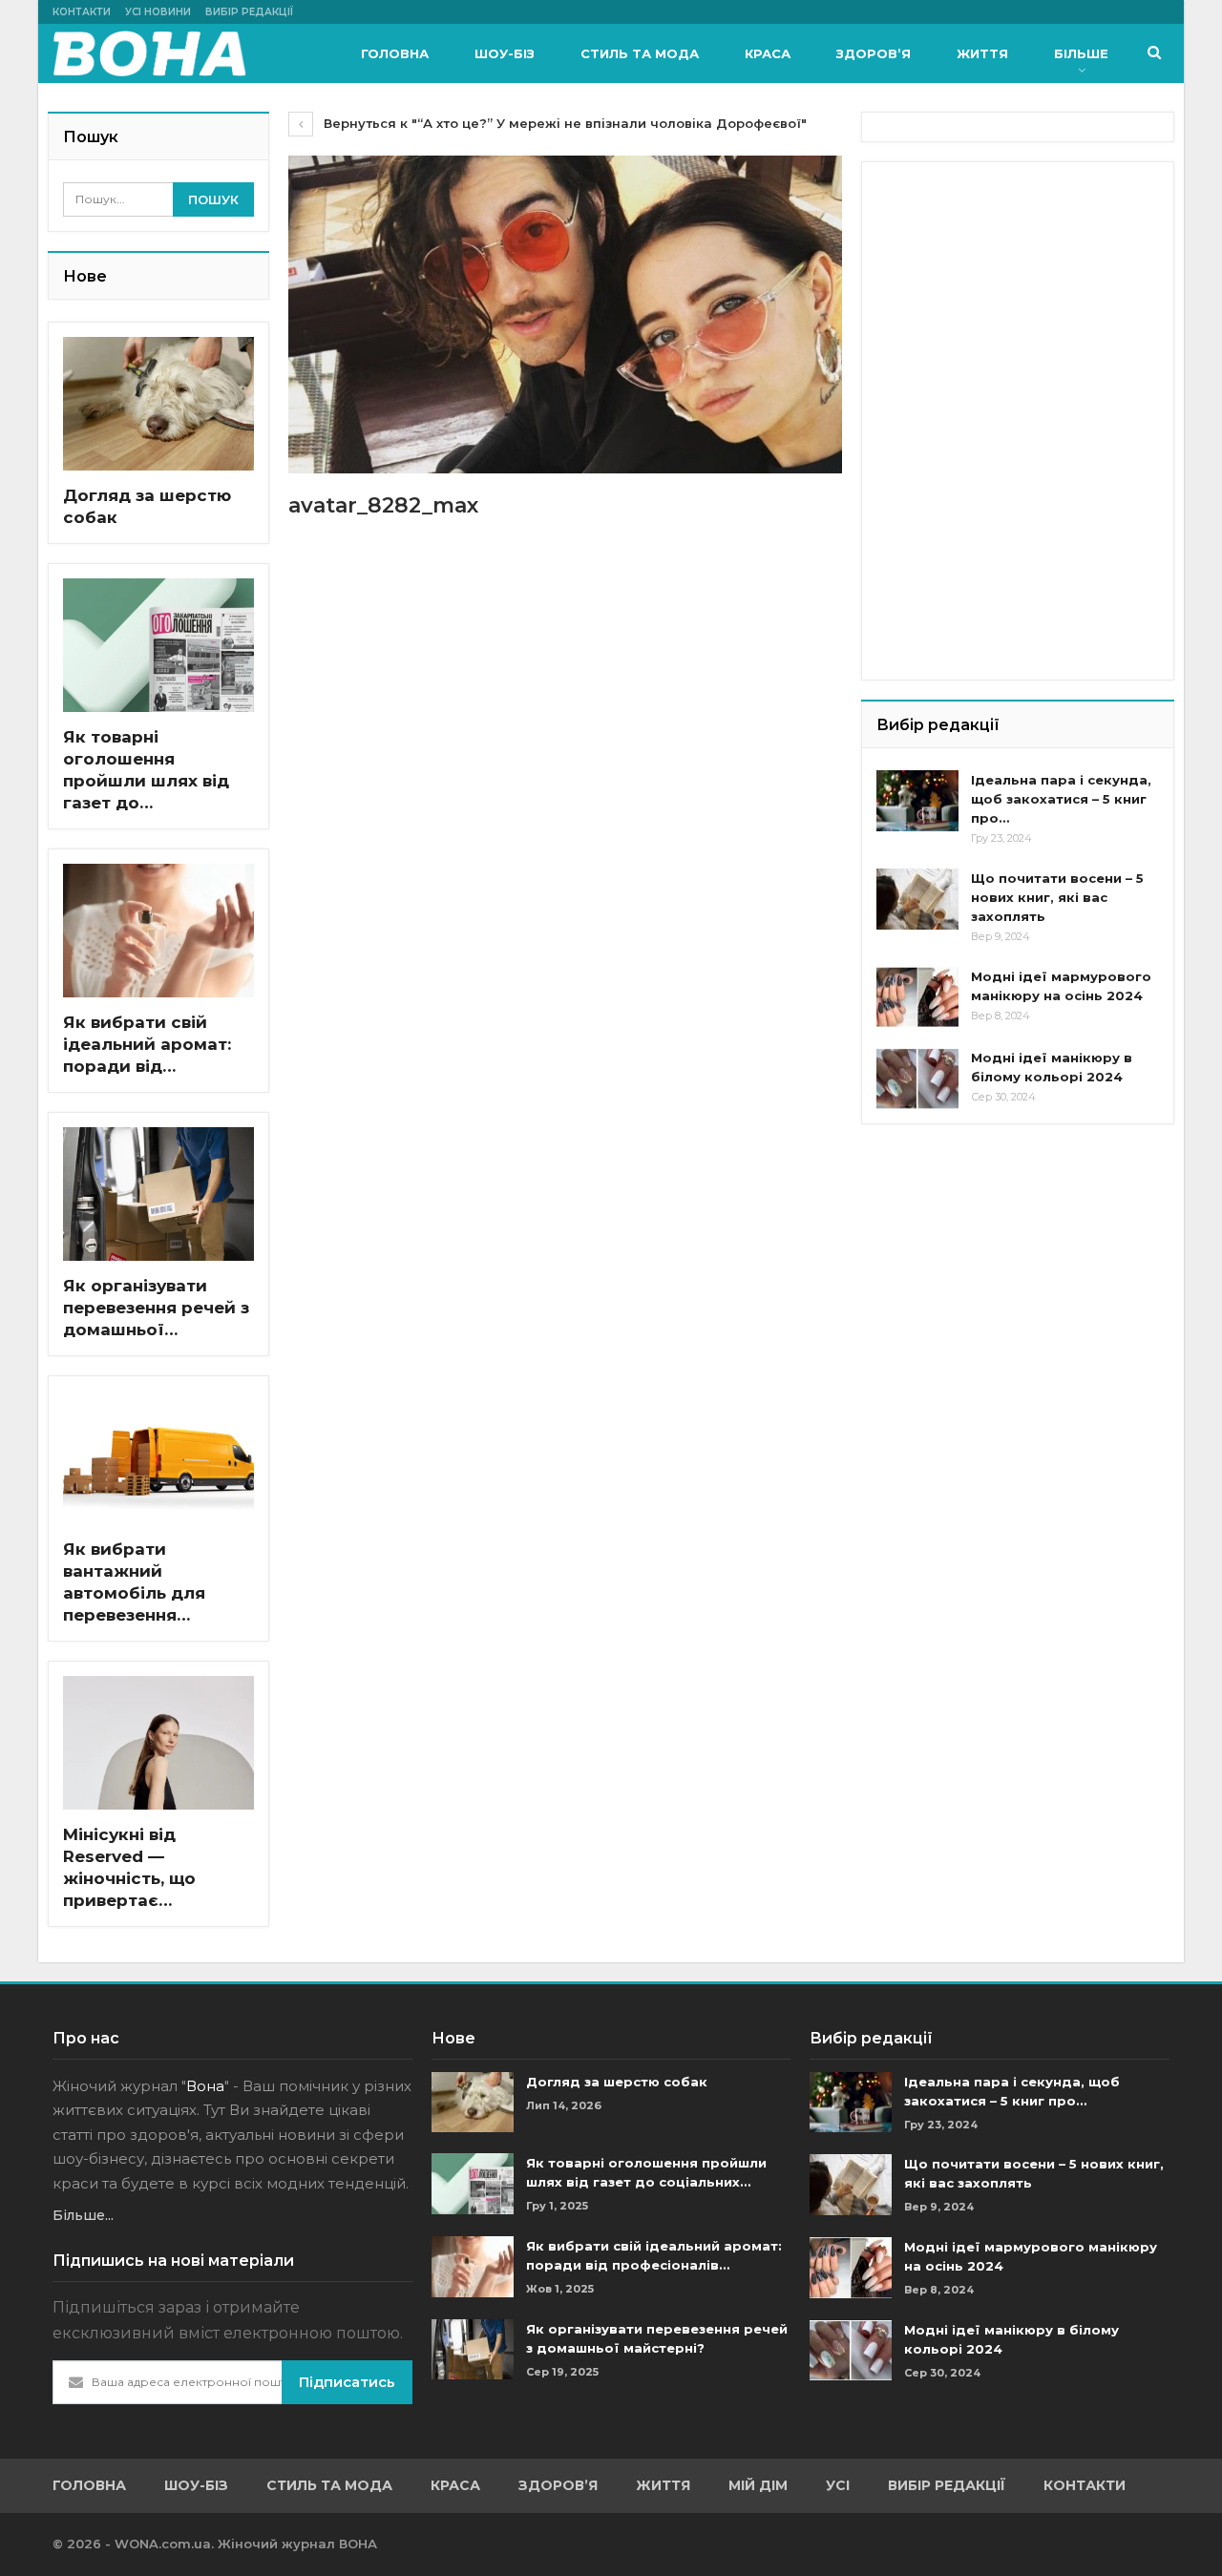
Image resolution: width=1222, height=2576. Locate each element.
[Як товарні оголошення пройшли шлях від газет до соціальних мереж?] (158, 645)
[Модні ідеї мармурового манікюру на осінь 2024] (917, 997)
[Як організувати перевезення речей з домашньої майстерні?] (158, 1194)
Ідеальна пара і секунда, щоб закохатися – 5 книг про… (1061, 799)
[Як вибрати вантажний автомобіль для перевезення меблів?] (158, 1457)
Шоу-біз (505, 53)
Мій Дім (758, 2485)
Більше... (83, 2215)
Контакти (82, 12)
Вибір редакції (249, 12)
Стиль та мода (640, 53)
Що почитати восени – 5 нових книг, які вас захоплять (1057, 897)
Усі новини (158, 12)
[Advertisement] (1020, 296)
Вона (205, 2086)
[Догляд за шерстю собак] (158, 404)
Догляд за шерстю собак (617, 2082)
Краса (768, 53)
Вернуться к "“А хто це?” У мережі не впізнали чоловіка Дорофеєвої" (563, 123)
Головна (395, 53)
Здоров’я (874, 53)
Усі (838, 2485)
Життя (982, 53)
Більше (1081, 53)
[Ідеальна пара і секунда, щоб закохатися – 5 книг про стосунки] (917, 801)
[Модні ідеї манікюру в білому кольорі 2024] (917, 1079)
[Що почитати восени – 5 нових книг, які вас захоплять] (917, 899)
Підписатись (347, 2382)
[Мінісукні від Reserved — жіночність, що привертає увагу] (158, 1743)
